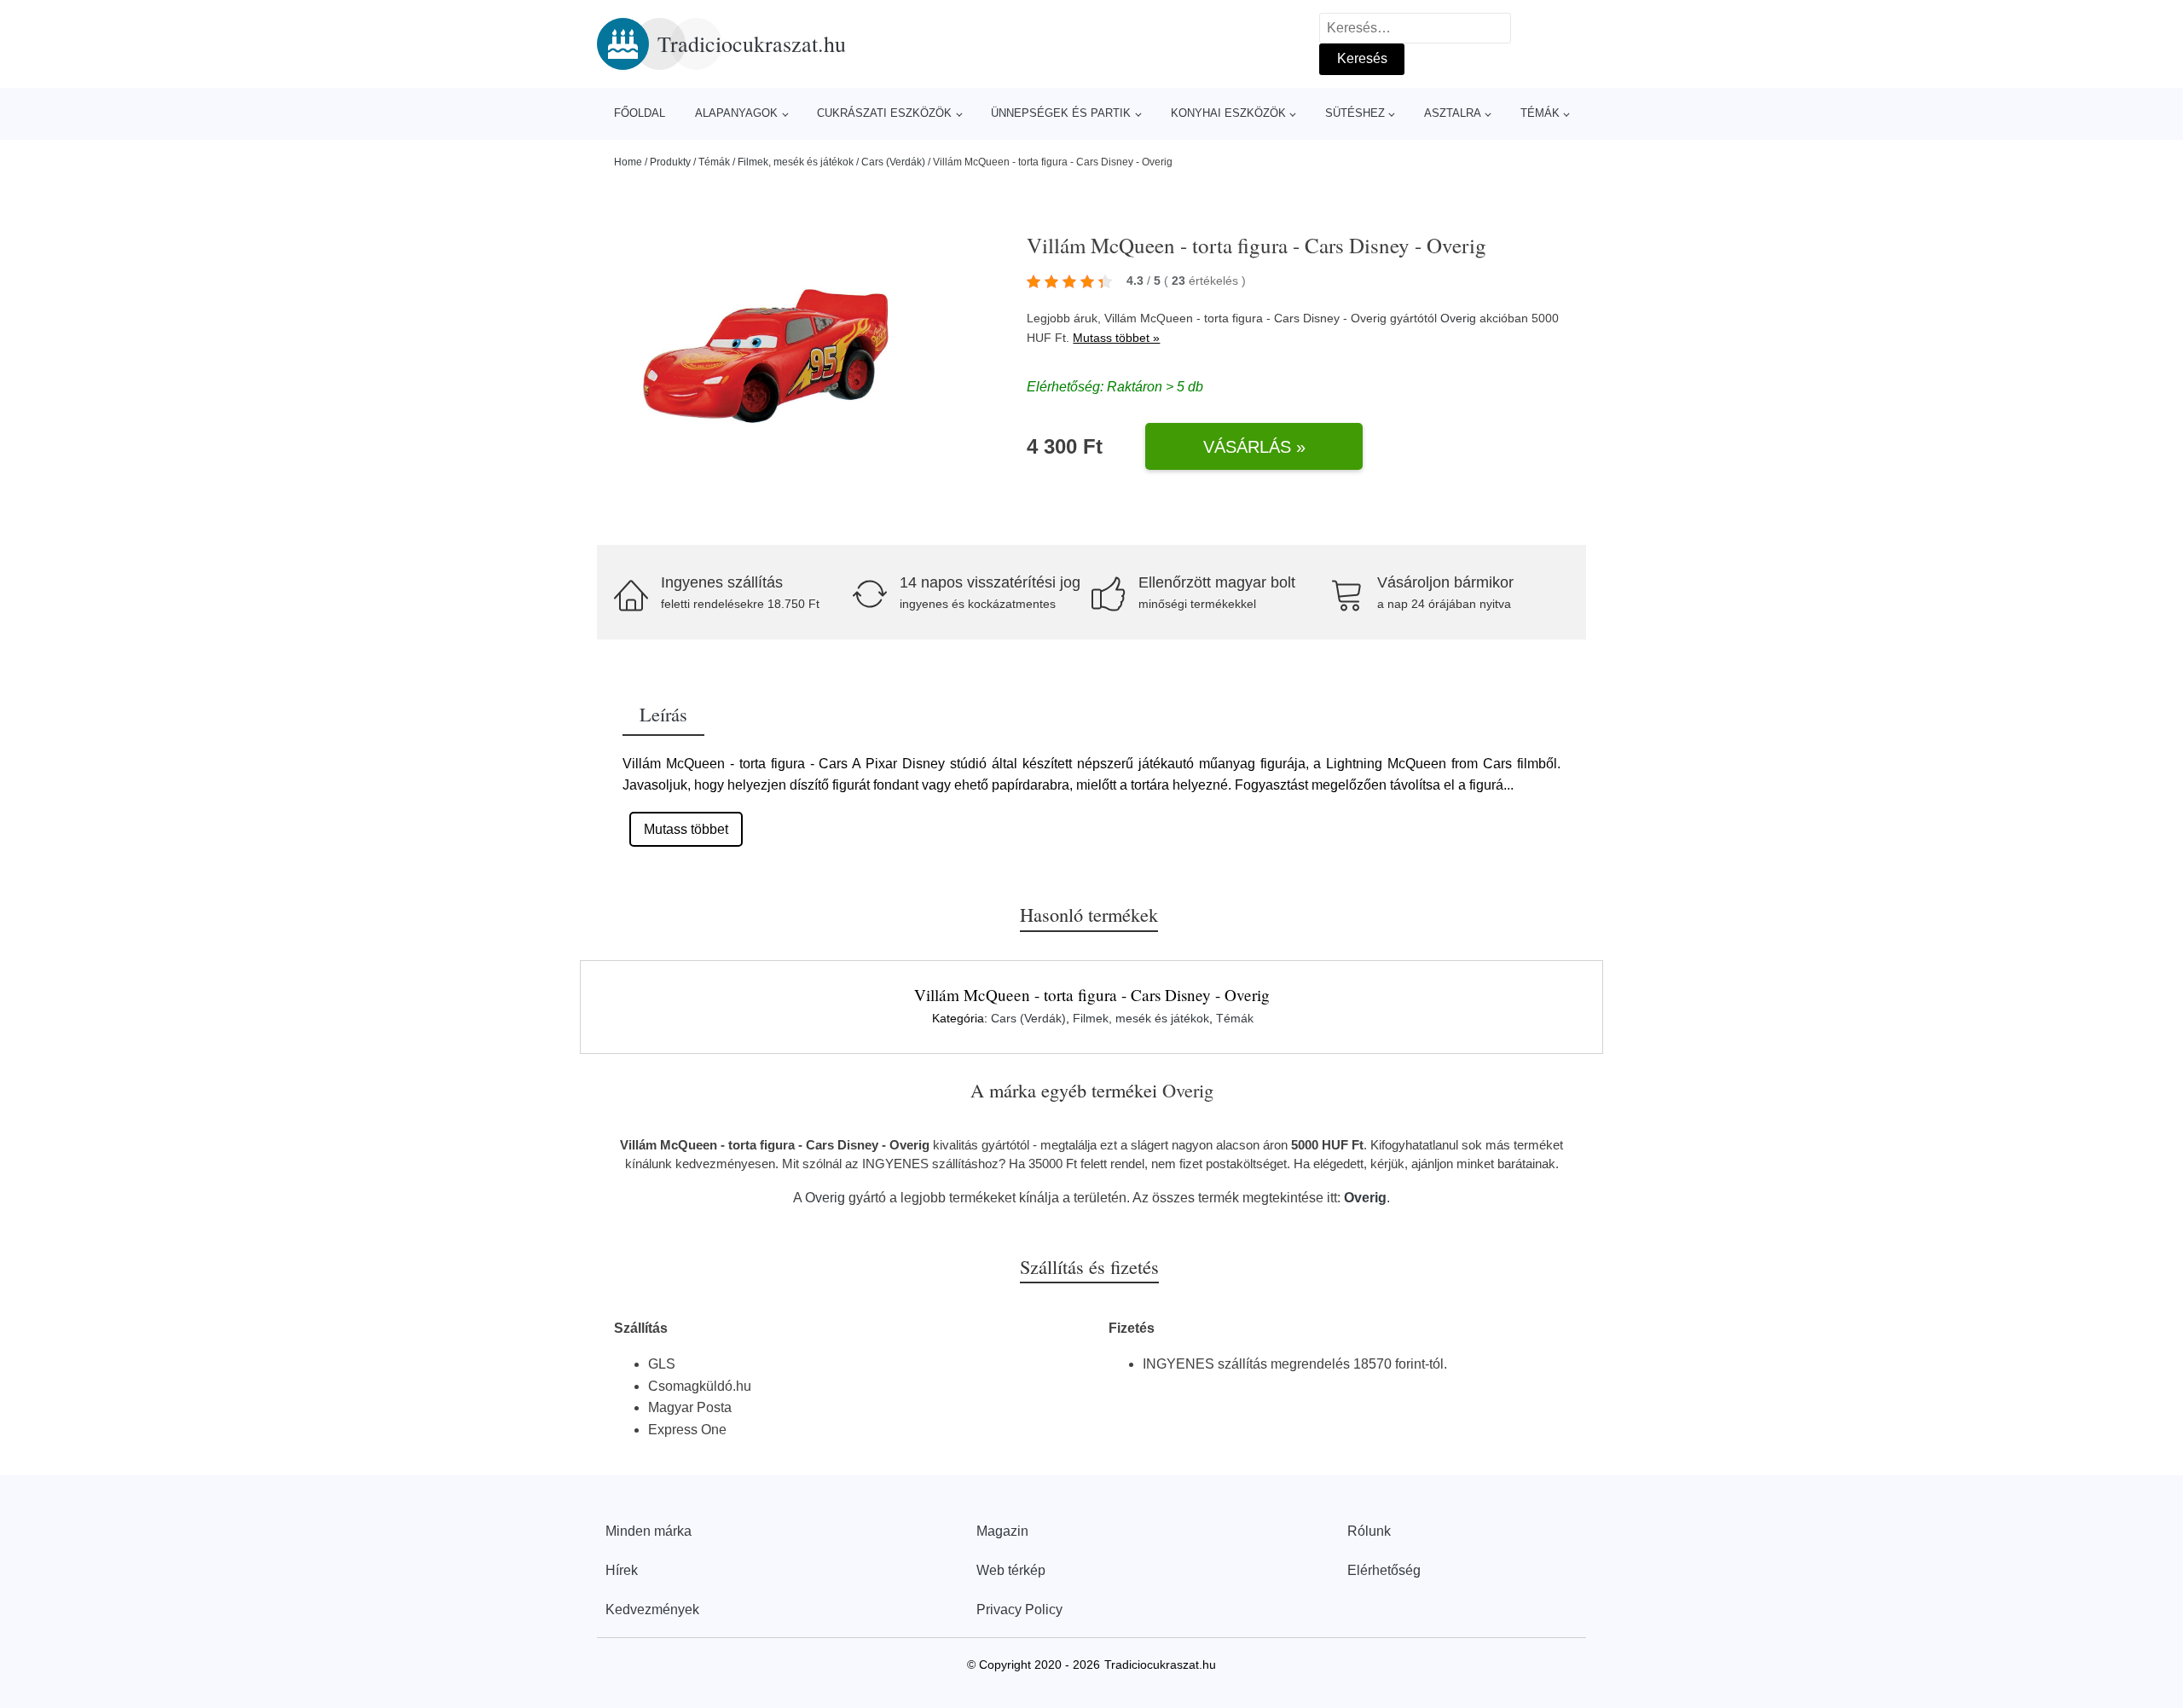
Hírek (622, 1570)
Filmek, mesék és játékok (796, 162)
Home (628, 162)
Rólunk (1369, 1531)
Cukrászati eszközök (884, 113)
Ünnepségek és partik (1061, 113)
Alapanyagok (736, 113)
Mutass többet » (1116, 338)
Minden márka (649, 1531)
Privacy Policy (1019, 1610)
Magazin (1002, 1531)
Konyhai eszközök (1228, 113)
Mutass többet (686, 829)
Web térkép (1011, 1570)
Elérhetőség (1384, 1570)
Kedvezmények (652, 1610)
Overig (1458, 318)
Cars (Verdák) (893, 162)
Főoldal (640, 113)
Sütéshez (1355, 113)
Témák (1540, 113)
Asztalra (1453, 113)
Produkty (670, 162)
